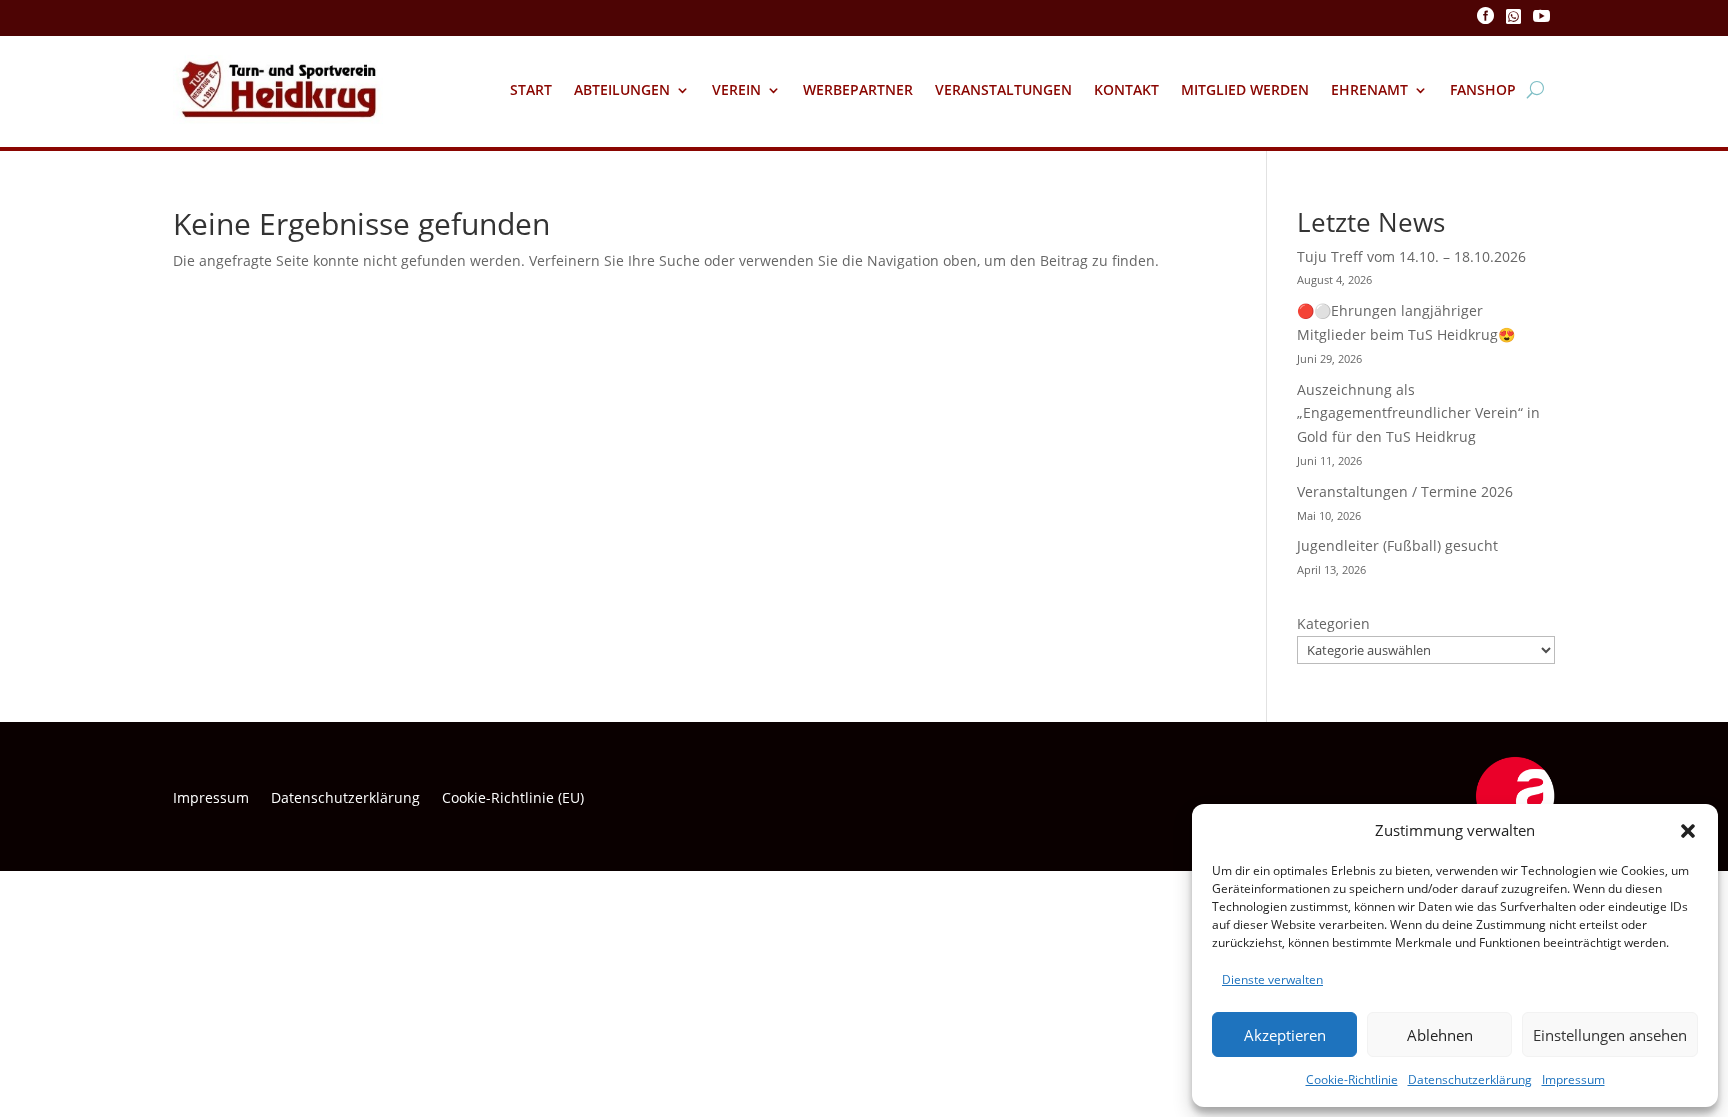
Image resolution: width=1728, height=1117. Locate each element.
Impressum (1573, 1079)
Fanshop (1483, 89)
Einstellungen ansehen (1610, 1035)
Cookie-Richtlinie (1352, 1079)
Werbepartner (858, 89)
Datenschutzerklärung (1470, 1079)
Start (531, 89)
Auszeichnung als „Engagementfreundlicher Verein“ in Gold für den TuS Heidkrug (1418, 413)
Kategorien (1333, 623)
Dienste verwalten (1272, 979)
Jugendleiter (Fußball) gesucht (1397, 545)
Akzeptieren (1285, 1035)
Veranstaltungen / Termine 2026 (1405, 491)
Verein (736, 89)
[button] (1688, 831)
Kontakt (1126, 89)
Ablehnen (1440, 1035)
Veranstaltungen (1003, 89)
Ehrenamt (1369, 89)
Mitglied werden (1245, 89)
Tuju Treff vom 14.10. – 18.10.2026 (1411, 256)
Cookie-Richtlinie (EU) (513, 799)
